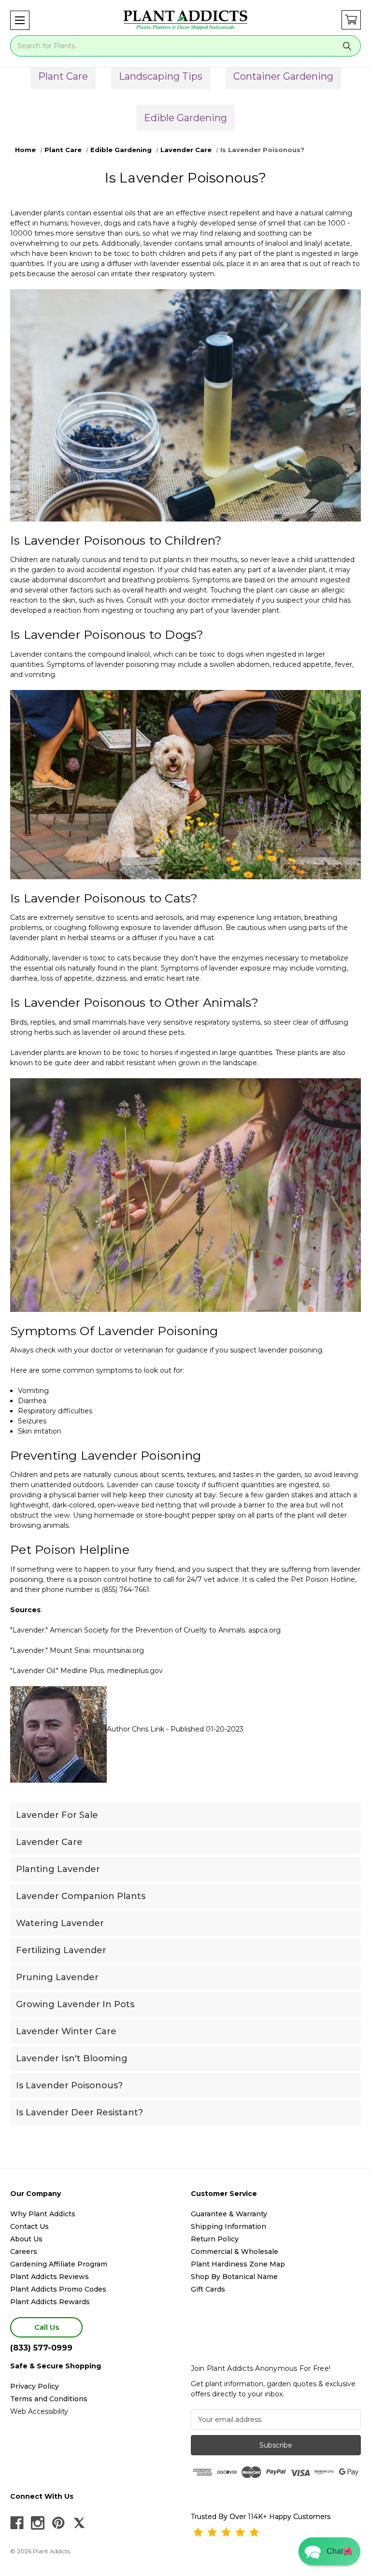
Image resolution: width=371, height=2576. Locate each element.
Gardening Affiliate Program (59, 2264)
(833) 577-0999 (41, 2348)
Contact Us (29, 2226)
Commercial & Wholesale (235, 2252)
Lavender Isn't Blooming (72, 2058)
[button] (20, 20)
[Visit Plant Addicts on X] (79, 2523)
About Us (26, 2239)
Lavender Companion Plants (81, 1896)
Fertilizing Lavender (61, 1950)
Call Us (47, 2327)
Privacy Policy (35, 2386)
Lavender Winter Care (66, 2031)
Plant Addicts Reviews (50, 2277)
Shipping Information (228, 2226)
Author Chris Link (136, 1729)
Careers (24, 2252)
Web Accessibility (39, 2411)
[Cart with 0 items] (351, 20)
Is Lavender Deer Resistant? (79, 2112)
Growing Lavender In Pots (75, 2004)
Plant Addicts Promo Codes (58, 2289)
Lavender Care (49, 1842)
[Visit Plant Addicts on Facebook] (17, 2523)
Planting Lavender (58, 1869)
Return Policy (215, 2239)
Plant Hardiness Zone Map (238, 2264)
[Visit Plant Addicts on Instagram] (38, 2523)
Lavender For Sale (57, 1815)
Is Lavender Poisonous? (69, 2085)
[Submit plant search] (347, 46)
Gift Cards (208, 2289)
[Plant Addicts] (185, 20)
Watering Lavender (60, 1923)
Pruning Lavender (57, 1977)
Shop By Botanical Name (234, 2277)
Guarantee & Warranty (229, 2214)
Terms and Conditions (49, 2399)
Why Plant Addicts (43, 2214)
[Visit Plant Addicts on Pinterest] (58, 2523)
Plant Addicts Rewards (50, 2302)
